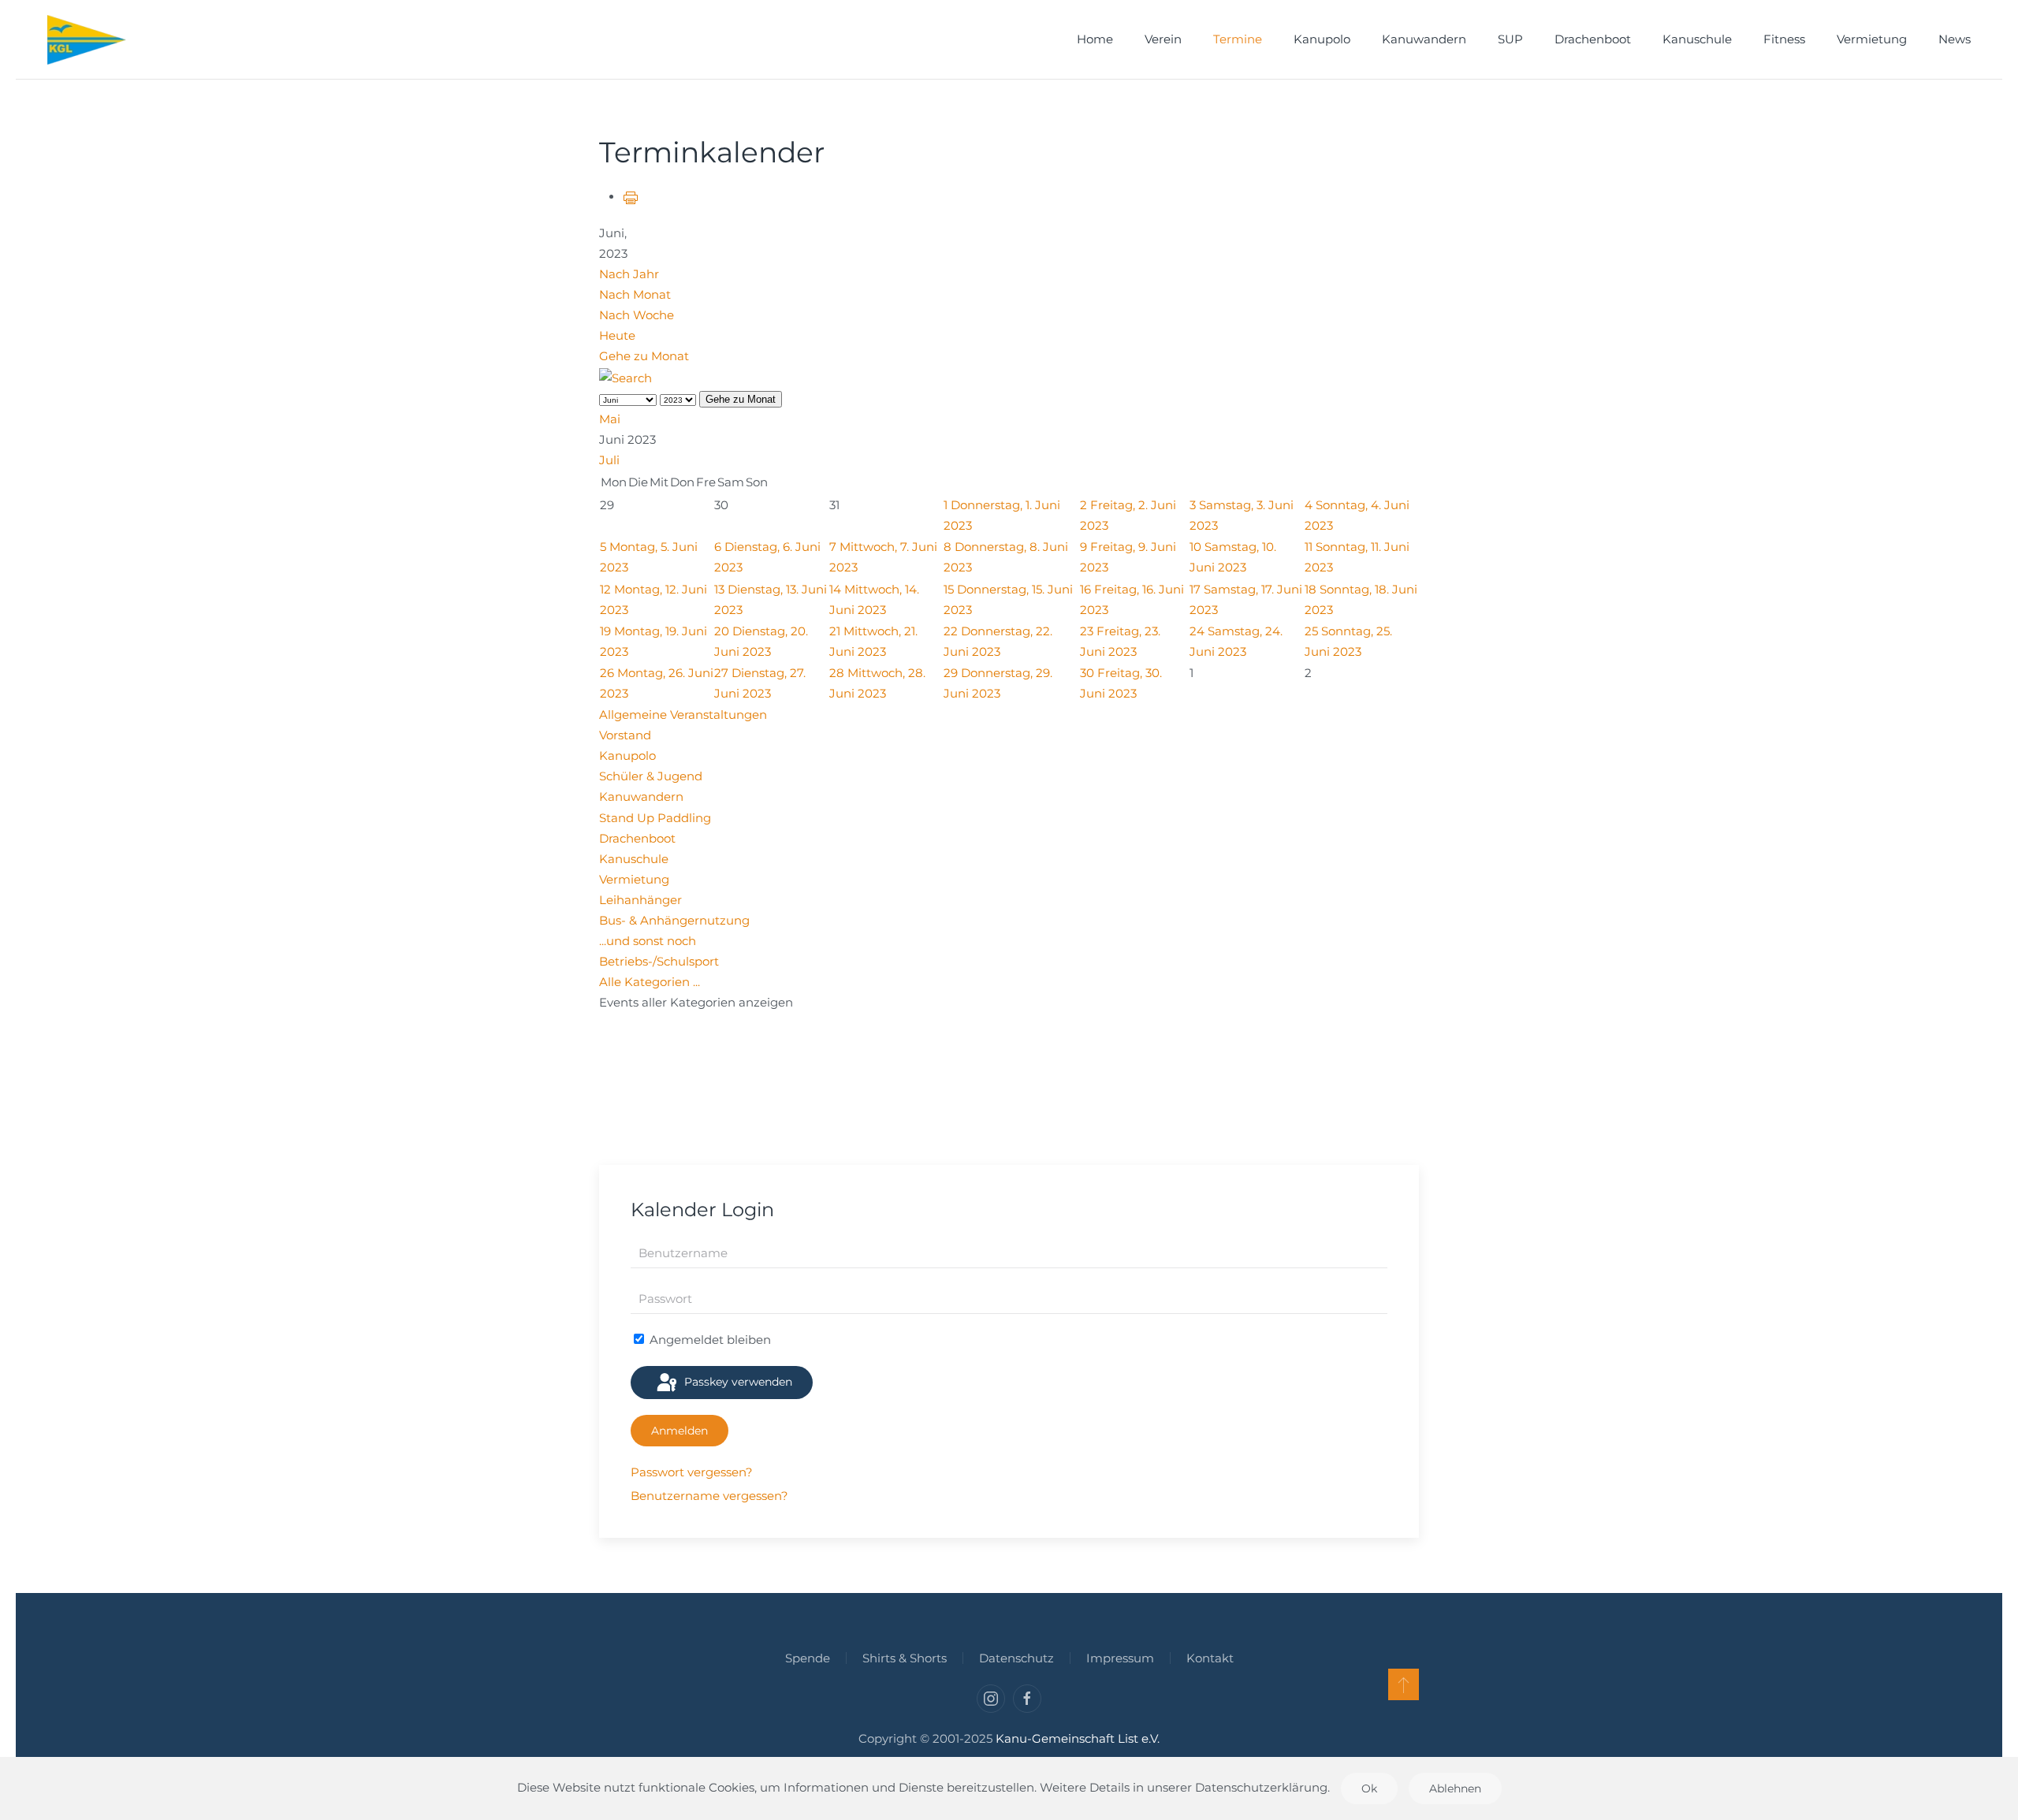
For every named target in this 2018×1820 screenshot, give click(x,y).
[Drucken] (631, 197)
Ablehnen (1455, 1788)
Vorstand (625, 735)
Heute (617, 335)
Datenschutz (1016, 1658)
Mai (610, 419)
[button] (1404, 1684)
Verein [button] (1163, 39)
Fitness (1784, 39)
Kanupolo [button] (1322, 39)
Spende (808, 1658)
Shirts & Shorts (905, 1658)
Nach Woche (637, 315)
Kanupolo (627, 756)
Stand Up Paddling (655, 818)
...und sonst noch (648, 941)
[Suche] (626, 377)
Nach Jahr (629, 274)
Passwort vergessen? (692, 1472)
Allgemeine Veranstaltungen (683, 715)
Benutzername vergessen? (709, 1496)
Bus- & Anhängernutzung (674, 920)
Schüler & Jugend (651, 776)
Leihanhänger (640, 900)
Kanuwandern (641, 796)
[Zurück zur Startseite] (87, 39)
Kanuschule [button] (1697, 39)
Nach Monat (635, 294)
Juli (609, 460)
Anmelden (679, 1431)
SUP (1510, 39)
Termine (1238, 39)
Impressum (1120, 1658)
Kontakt (1210, 1658)
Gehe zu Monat (644, 356)
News (1955, 39)
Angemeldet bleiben (709, 1340)
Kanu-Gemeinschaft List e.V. (1078, 1738)
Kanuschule (634, 859)
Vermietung (1872, 39)
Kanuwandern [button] (1424, 39)
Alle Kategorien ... (650, 982)
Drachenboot (1593, 39)
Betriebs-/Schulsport (659, 961)
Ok (1369, 1788)
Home (1095, 39)
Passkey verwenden (737, 1382)
